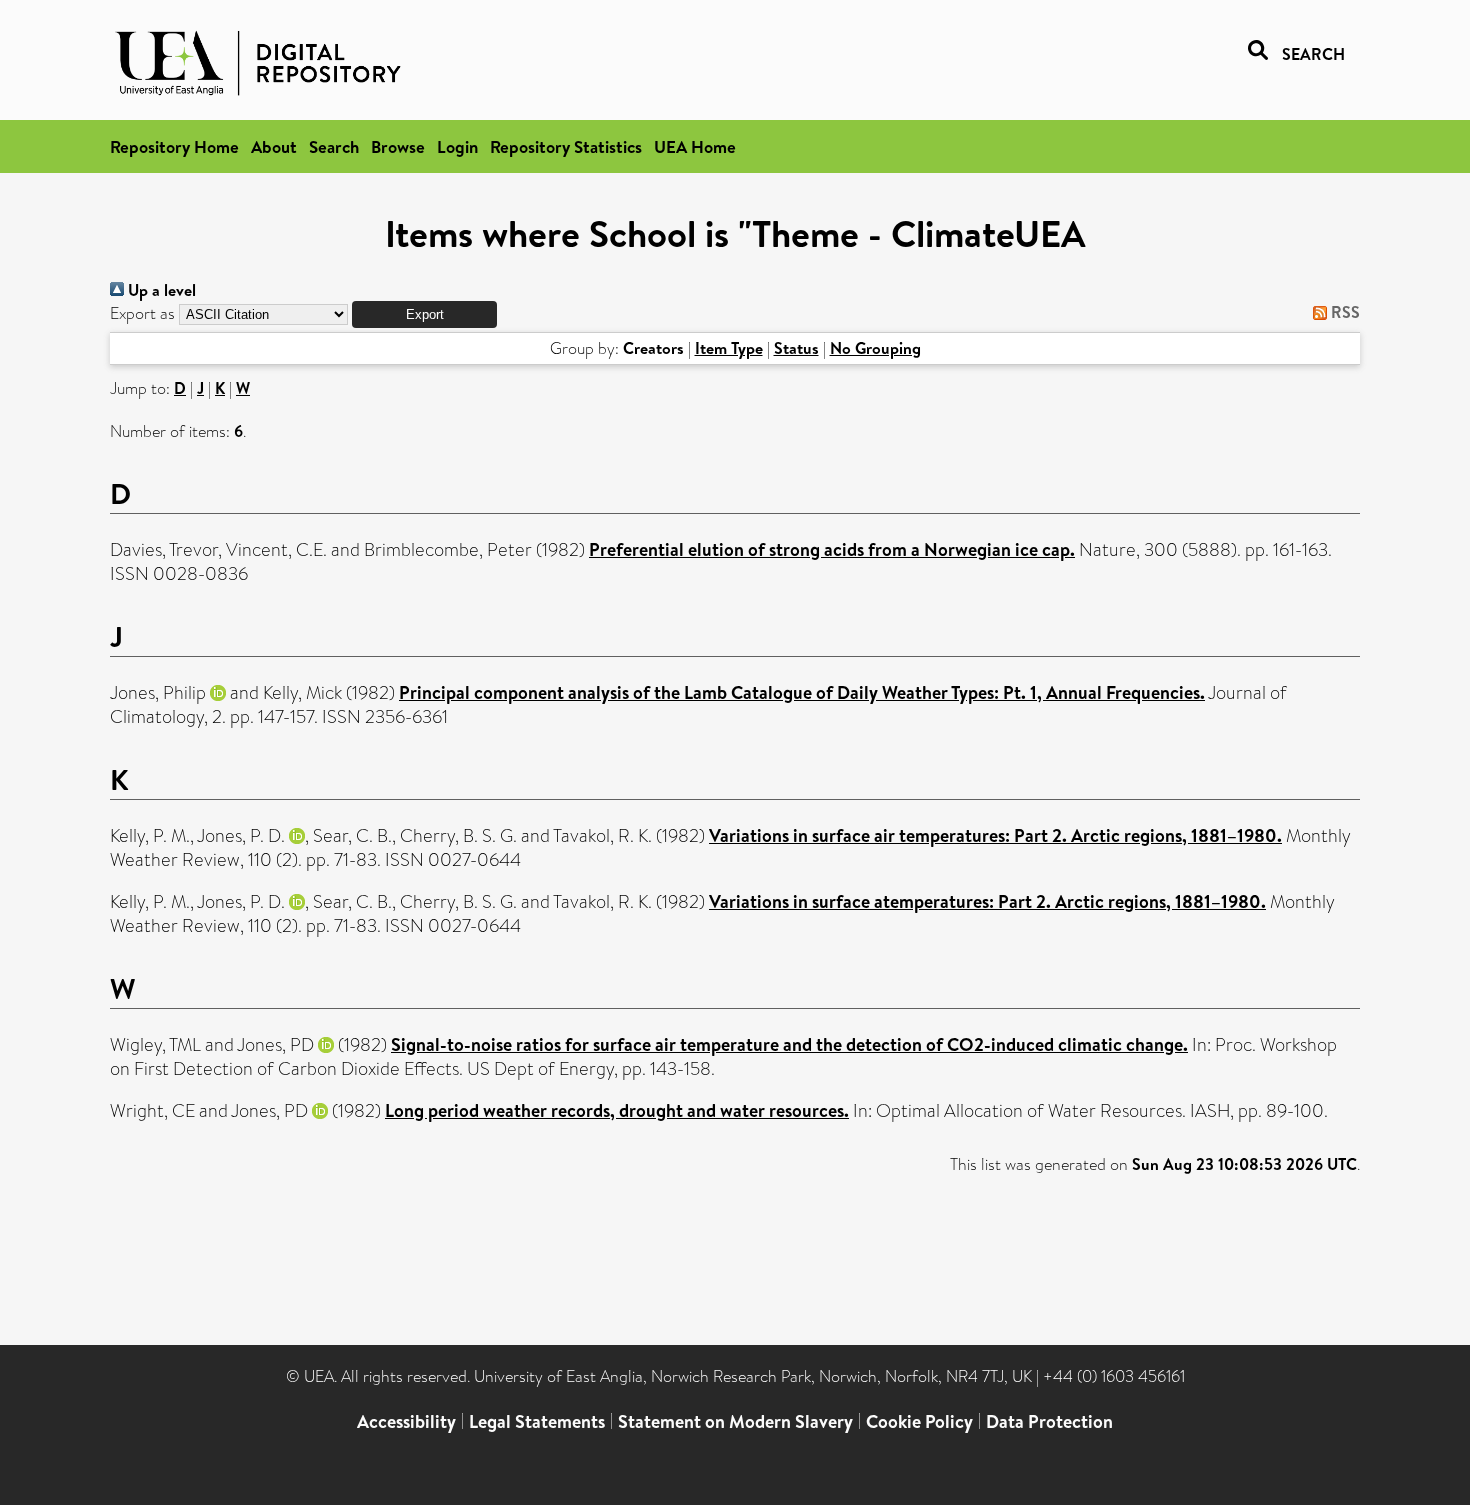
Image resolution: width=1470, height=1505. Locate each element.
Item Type (729, 348)
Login (457, 146)
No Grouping (875, 348)
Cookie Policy (919, 1421)
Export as (142, 313)
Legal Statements (537, 1421)
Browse (398, 146)
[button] (424, 314)
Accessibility (406, 1421)
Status (796, 348)
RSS (1343, 312)
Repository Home (174, 146)
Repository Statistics (566, 146)
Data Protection (1049, 1421)
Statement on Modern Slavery (735, 1421)
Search (334, 146)
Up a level (160, 290)
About (274, 146)
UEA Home (695, 146)
